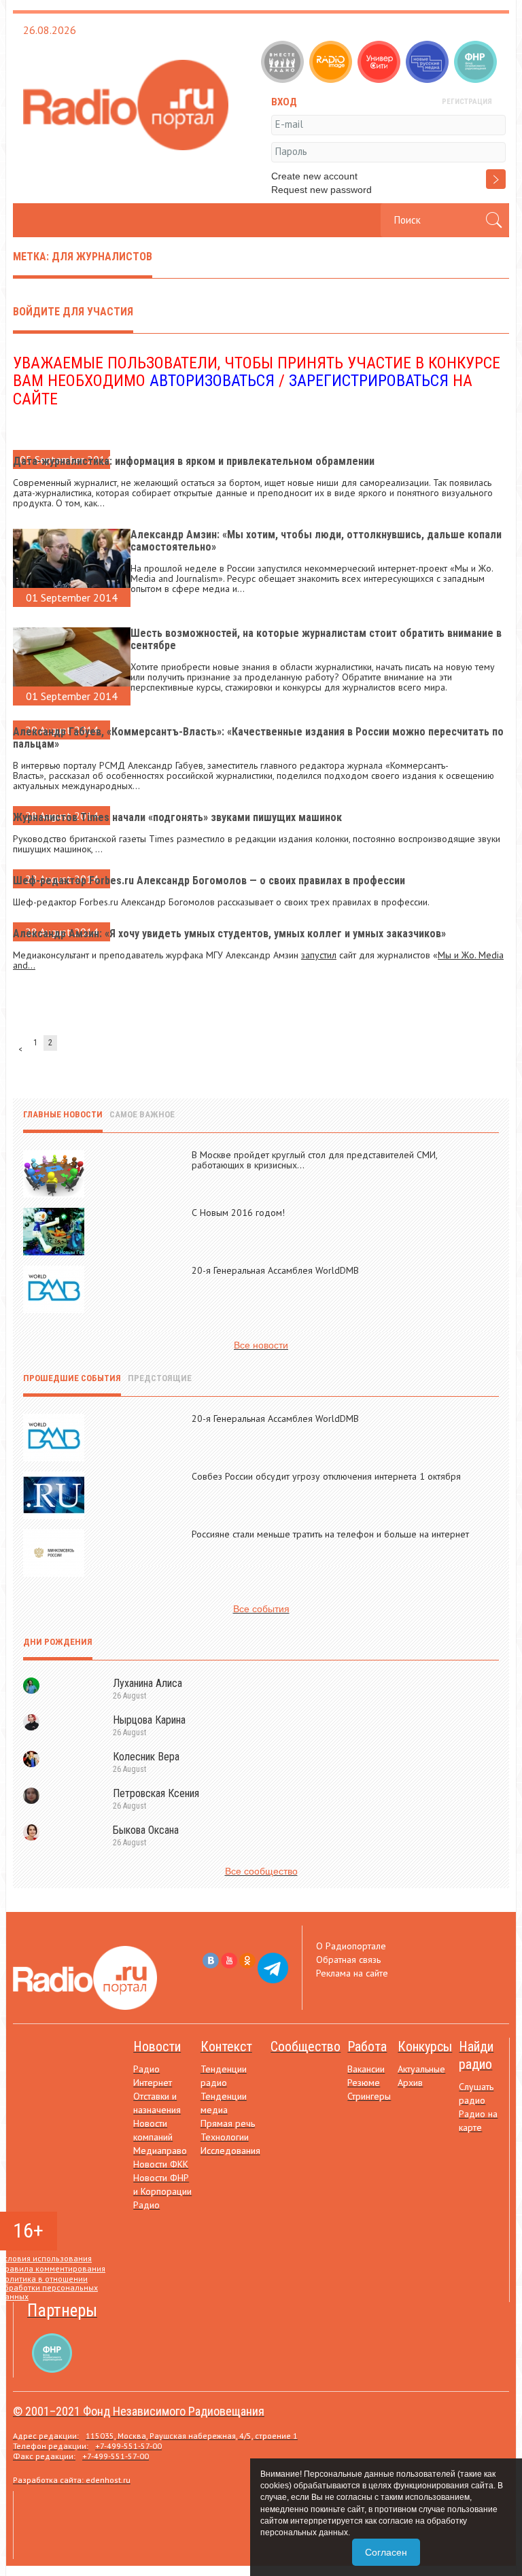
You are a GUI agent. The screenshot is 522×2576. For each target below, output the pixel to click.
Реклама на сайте (352, 1973)
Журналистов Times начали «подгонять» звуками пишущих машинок (177, 817)
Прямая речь (228, 2123)
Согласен (386, 2552)
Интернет (153, 2083)
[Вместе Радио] (284, 63)
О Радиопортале (351, 1946)
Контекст (226, 2047)
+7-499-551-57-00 (128, 2446)
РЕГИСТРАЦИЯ (467, 102)
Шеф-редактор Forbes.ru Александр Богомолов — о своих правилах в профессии (209, 881)
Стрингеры (369, 2096)
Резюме (364, 2083)
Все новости (261, 1345)
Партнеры (62, 2311)
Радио (146, 2069)
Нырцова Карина (149, 1720)
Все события (261, 1609)
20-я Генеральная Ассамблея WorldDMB (275, 1270)
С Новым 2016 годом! (238, 1213)
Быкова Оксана (146, 1830)
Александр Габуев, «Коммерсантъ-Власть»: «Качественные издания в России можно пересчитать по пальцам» (258, 738)
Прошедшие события (72, 1378)
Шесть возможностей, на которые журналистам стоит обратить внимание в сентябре (316, 639)
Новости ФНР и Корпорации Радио (162, 2191)
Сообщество (306, 2047)
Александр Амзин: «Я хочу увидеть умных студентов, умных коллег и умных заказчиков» (229, 934)
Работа (367, 2047)
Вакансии (366, 2069)
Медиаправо (160, 2151)
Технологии (225, 2137)
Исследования (230, 2151)
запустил (319, 955)
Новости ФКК (161, 2164)
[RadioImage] (332, 63)
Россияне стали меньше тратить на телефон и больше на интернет (330, 1534)
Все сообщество (261, 1871)
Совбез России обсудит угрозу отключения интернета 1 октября (326, 1476)
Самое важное (142, 1114)
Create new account (314, 176)
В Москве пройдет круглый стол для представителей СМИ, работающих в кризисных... (314, 1160)
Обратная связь (348, 1960)
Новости (157, 2047)
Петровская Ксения (156, 1793)
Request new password (321, 190)
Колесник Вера (146, 1757)
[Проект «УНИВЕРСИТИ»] (380, 63)
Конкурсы (425, 2047)
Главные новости (63, 1114)
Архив (410, 2083)
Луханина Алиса (147, 1683)
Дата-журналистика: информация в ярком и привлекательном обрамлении (194, 461)
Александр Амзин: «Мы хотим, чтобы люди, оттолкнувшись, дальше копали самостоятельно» (316, 541)
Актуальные (421, 2069)
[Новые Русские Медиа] (429, 63)
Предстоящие (160, 1378)
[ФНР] (477, 63)
